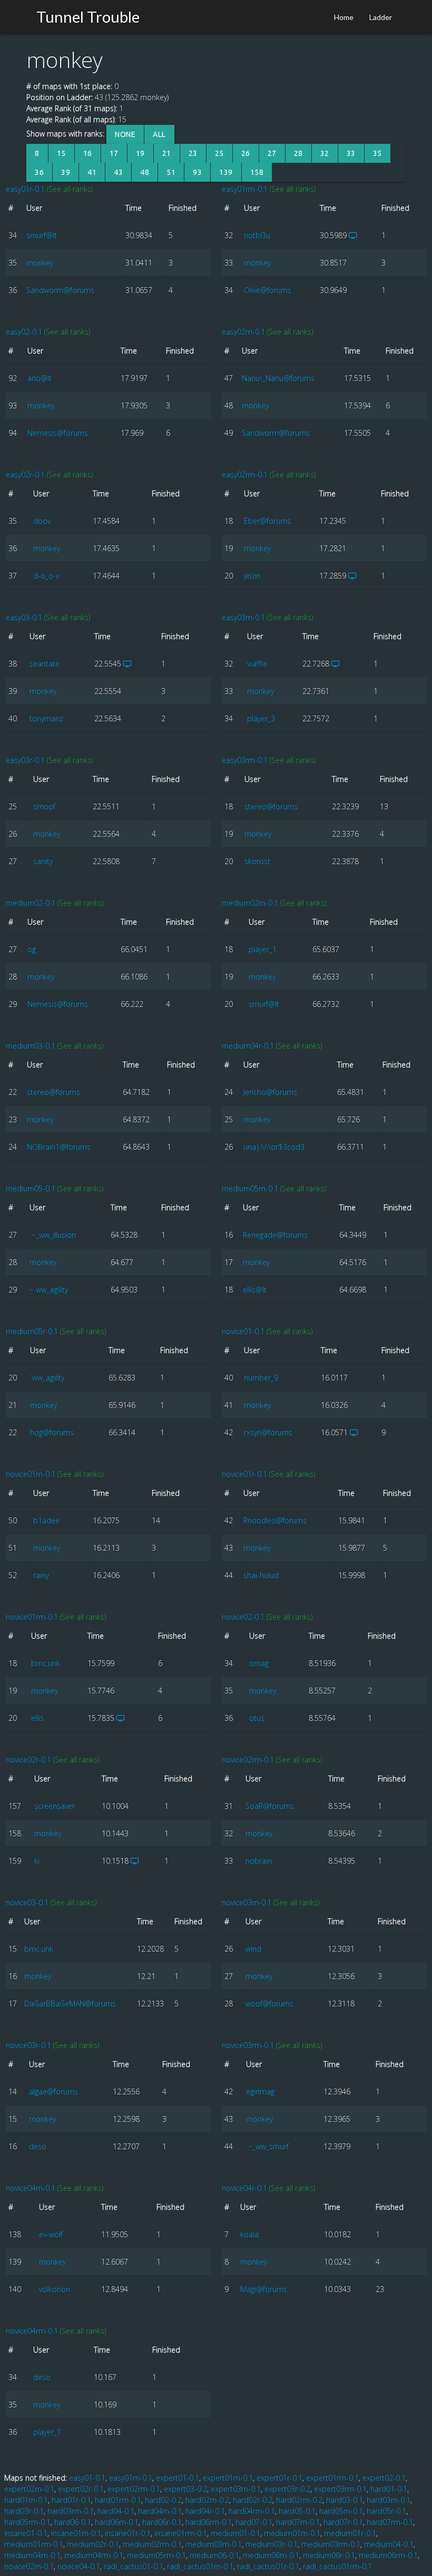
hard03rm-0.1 (71, 2511)
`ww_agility (47, 1378)
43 (118, 172)
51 (171, 172)
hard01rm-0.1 (118, 2500)
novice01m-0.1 (31, 1474)
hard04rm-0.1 (252, 2511)
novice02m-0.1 (29, 2566)
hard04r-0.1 (205, 2511)
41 (92, 172)
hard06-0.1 (73, 2522)
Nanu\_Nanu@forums (278, 378)
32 (325, 153)
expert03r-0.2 (287, 2489)
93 (197, 172)
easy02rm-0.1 (245, 474)
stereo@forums (271, 806)
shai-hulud (261, 1575)
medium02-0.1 (31, 903)
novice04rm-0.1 (32, 2331)
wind (253, 1949)
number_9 (261, 1378)
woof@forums (269, 2004)
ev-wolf (51, 2234)
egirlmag (260, 2092)
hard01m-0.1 (26, 2500)
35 (377, 153)
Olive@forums (268, 290)
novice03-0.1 (27, 1902)
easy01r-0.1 (25, 189)
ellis (37, 1718)
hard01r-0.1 (71, 2500)
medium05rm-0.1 (156, 2555)
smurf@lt (42, 235)
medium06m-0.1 (271, 2555)
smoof (44, 806)
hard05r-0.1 (386, 2511)
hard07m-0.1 (298, 2522)
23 (193, 153)
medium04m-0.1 (32, 2555)
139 (226, 172)
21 (167, 153)
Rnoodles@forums (275, 1520)
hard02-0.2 (163, 2500)
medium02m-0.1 (250, 903)
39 (66, 172)
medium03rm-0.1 (331, 2544)
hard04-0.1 (116, 2511)
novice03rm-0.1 (248, 2045)
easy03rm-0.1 (245, 760)
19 (140, 153)
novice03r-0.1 (28, 2045)
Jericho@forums (270, 1092)
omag (259, 1663)
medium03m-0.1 (214, 2544)
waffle (257, 664)
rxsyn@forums (268, 1432)
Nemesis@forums (58, 433)
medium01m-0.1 (292, 2533)
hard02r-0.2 (253, 2500)
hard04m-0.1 (160, 2511)
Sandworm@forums (60, 290)
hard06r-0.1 (162, 2522)
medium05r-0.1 (32, 1331)
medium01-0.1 (235, 2533)
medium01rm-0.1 (34, 2544)
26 (246, 153)
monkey (40, 263)
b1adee (46, 1520)
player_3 (261, 718)
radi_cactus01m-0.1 (200, 2566)
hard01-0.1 (389, 2489)
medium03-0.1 (31, 1046)
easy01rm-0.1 (245, 189)
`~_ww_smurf (267, 2146)
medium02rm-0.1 (152, 2544)
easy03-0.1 (24, 617)
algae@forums (53, 2092)
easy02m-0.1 (243, 332)
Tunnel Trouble (88, 17)
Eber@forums (267, 521)
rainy (41, 1575)
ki (37, 1861)
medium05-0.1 (31, 1188)
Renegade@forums (275, 1235)
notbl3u (257, 235)
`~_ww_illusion (53, 1235)
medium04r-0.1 (248, 1046)
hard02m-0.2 (207, 2500)
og (32, 949)
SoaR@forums (270, 1806)
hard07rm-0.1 (390, 2522)
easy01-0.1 (87, 2478)
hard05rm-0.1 (27, 2522)
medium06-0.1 (214, 2555)
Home (344, 17)
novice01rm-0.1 (32, 1617)
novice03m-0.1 (247, 1902)
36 (39, 172)
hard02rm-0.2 (299, 2500)
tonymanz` (47, 718)
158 (257, 172)
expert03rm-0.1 (340, 2489)
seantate (45, 664)
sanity (43, 861)
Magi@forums (264, 2289)
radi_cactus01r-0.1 (268, 2566)
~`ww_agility (49, 1290)
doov (42, 521)
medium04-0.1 (389, 2544)
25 (219, 153)
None (125, 134)
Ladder (381, 17)
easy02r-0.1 (25, 474)
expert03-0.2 (185, 2489)
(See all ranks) (70, 189)
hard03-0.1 (345, 2500)
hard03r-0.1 (24, 2511)
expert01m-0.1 (228, 2478)
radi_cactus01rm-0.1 (337, 2566)
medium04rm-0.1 (94, 2555)
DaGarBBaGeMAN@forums (70, 2004)
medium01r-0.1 (350, 2533)
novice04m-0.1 (31, 2188)
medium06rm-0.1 (388, 2555)
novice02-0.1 (243, 1617)
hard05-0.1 (297, 2511)
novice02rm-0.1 (248, 1760)
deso (38, 2146)
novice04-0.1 (79, 2566)
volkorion (55, 2289)
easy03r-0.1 (25, 760)
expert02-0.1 (384, 2478)
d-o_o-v (46, 576)
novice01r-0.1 (244, 1474)
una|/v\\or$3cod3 (274, 1147)
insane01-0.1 (26, 2533)
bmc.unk (46, 1663)
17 (114, 153)
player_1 (263, 949)
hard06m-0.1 (117, 2522)
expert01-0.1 (178, 2478)
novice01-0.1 (243, 1331)
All (159, 134)
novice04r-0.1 (244, 2188)
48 (145, 172)
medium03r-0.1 (272, 2544)
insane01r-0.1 (128, 2533)
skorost (257, 861)
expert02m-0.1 (29, 2489)
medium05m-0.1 (250, 1188)
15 (61, 153)
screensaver (55, 1806)
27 (272, 153)
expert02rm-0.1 (134, 2489)
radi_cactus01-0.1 (134, 2566)
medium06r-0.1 (329, 2555)
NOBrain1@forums (59, 1147)
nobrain (259, 1861)
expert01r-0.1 (279, 2478)
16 (88, 153)
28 (298, 153)
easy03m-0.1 (243, 617)
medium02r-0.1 (93, 2544)
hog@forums (52, 1432)
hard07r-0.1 (343, 2522)
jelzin (252, 576)
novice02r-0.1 (28, 1760)
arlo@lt (40, 378)
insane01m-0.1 (76, 2533)
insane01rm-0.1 (181, 2533)
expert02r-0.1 (81, 2489)
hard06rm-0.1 (209, 2522)
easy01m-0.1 (131, 2478)
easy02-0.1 (24, 332)
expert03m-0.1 (236, 2489)
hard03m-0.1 (389, 2500)
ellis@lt (255, 1290)
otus (257, 1718)
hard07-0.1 (254, 2522)
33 (351, 153)
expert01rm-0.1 (332, 2478)
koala (249, 2234)
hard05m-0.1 (341, 2511)
